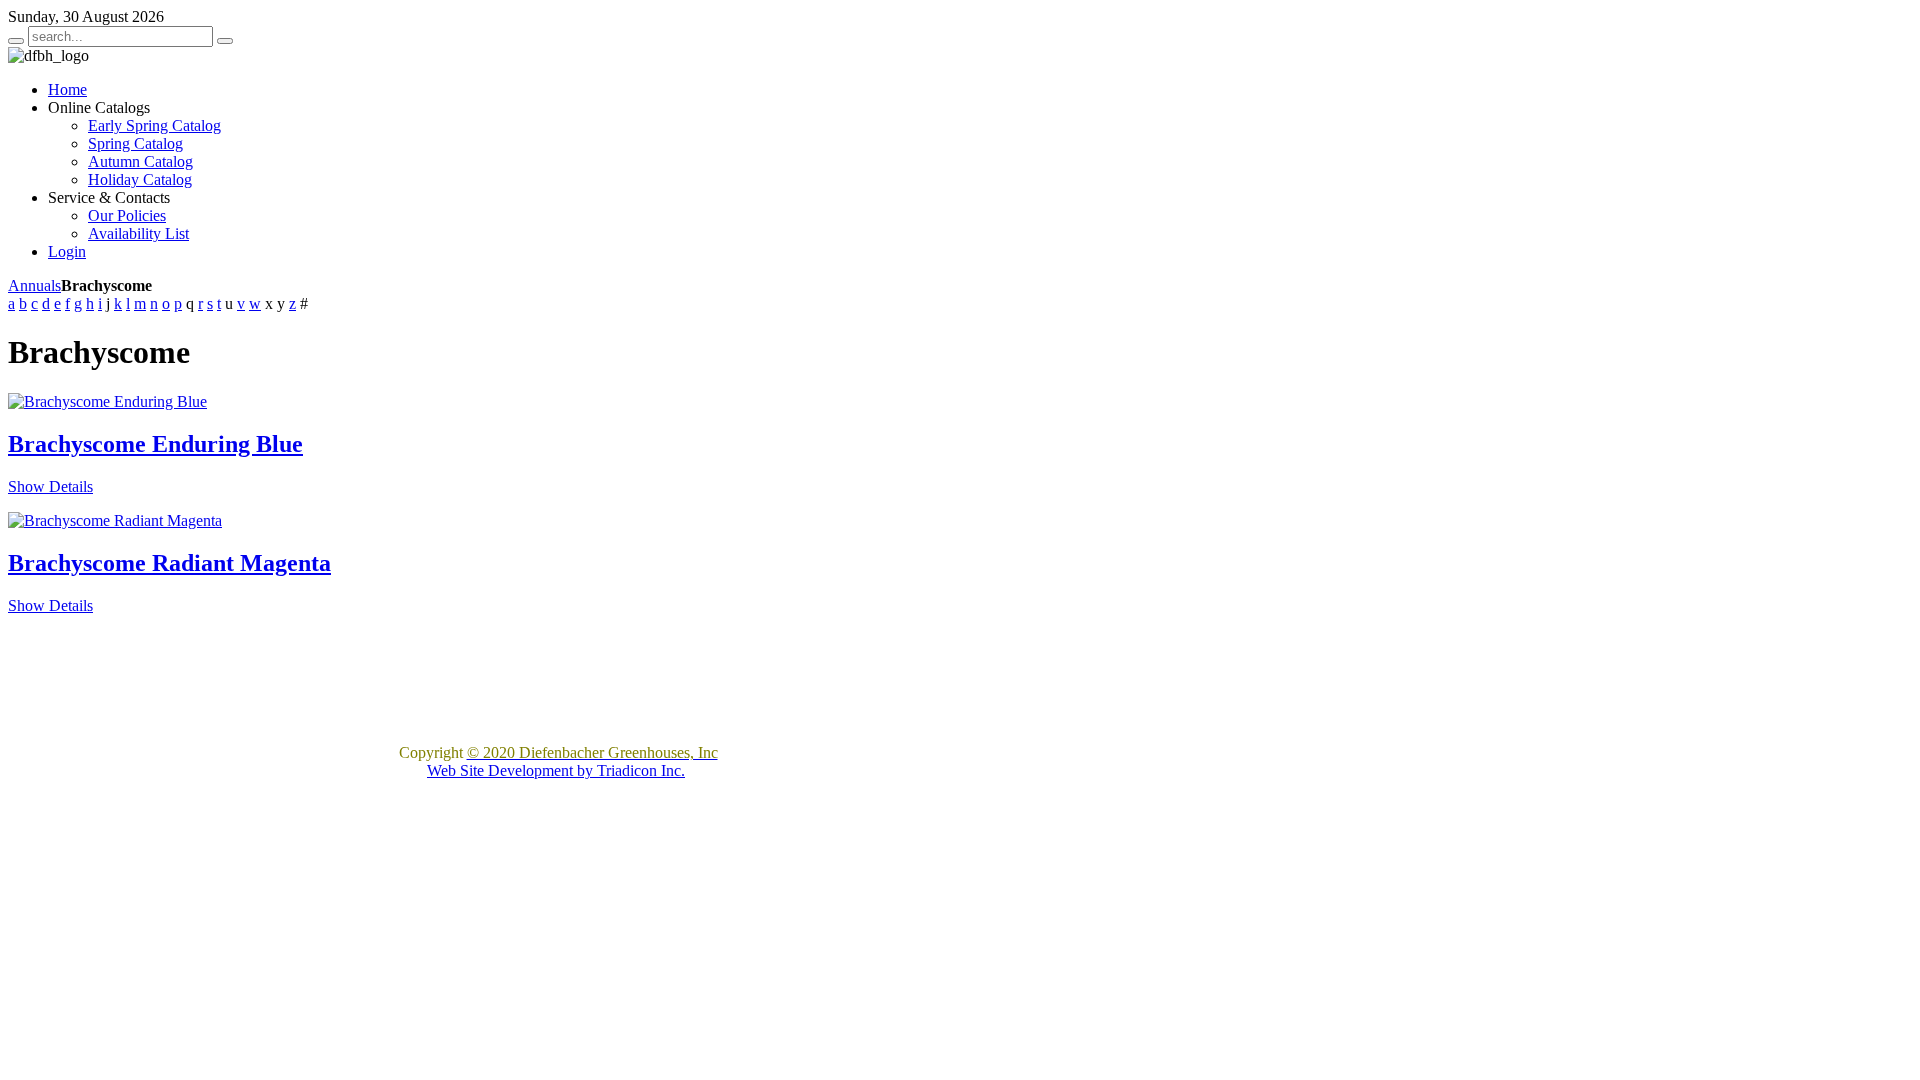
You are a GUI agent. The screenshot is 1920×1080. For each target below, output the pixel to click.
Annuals (34, 285)
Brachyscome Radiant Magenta (169, 563)
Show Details (50, 486)
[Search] (16, 41)
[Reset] (225, 41)
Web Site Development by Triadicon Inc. (556, 770)
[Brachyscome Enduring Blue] (107, 401)
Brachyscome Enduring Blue (155, 444)
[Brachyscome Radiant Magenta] (115, 520)
